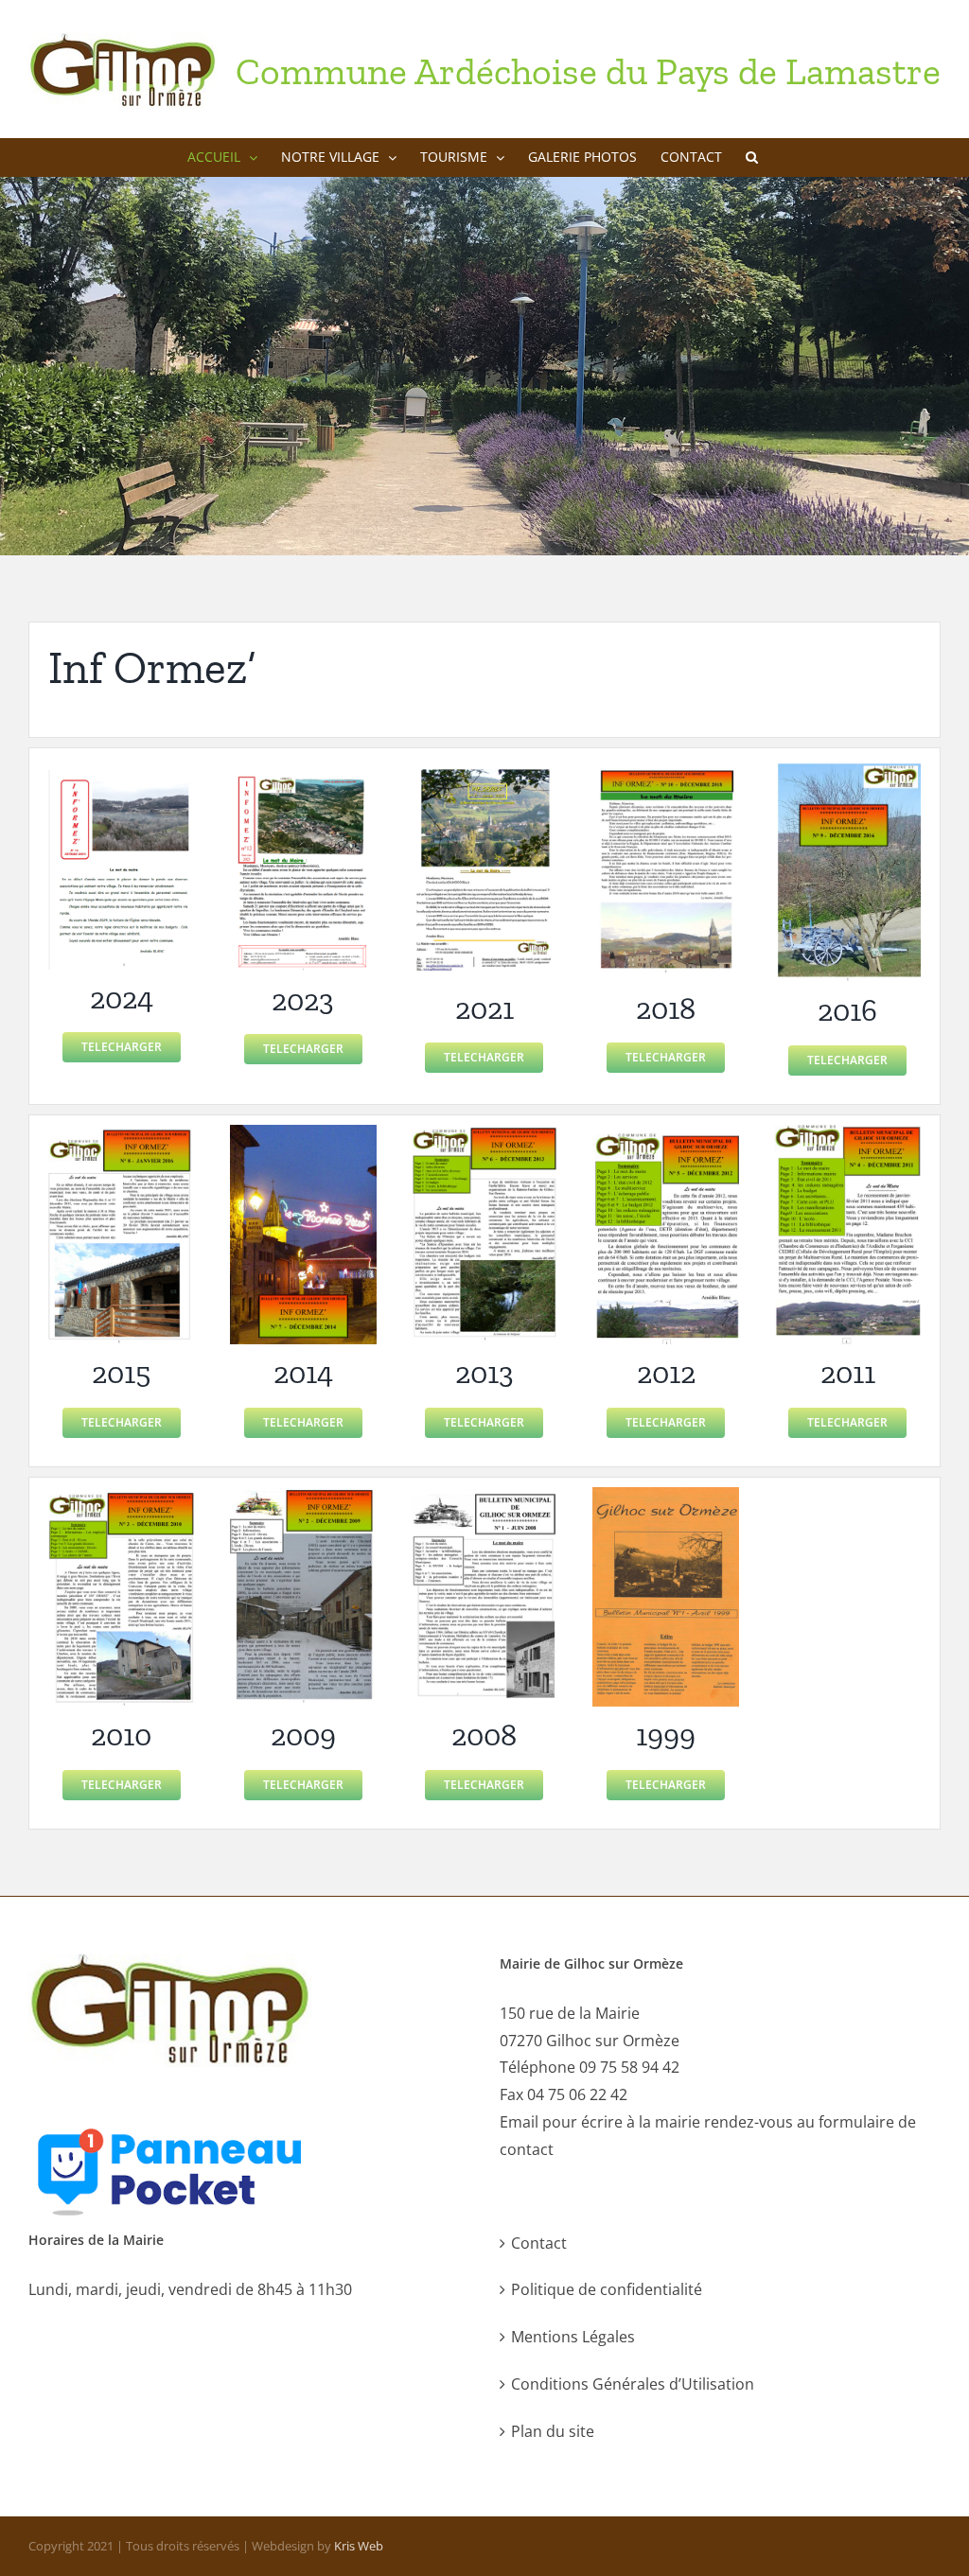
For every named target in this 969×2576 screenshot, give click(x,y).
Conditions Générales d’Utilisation (633, 2384)
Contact (539, 2243)
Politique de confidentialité (607, 2289)
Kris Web (359, 2546)
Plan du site (553, 2431)
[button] (752, 157)
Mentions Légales (573, 2337)
